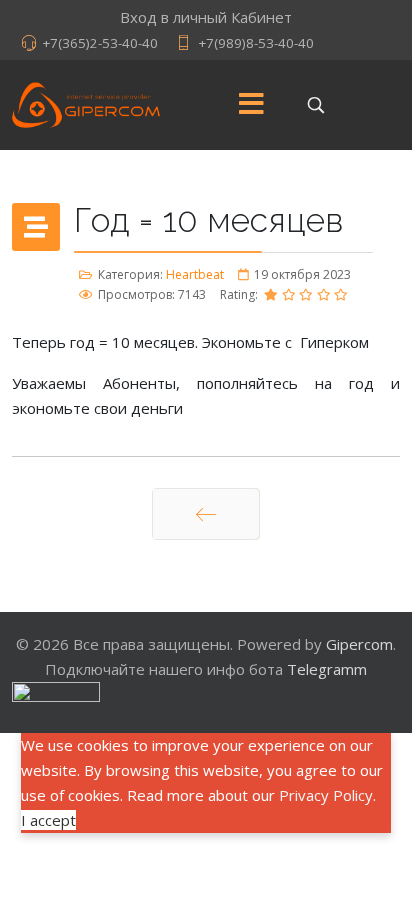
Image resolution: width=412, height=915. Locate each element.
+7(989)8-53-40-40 (256, 43)
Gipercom (359, 644)
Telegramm (327, 669)
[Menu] (252, 105)
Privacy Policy (326, 795)
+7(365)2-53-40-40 (100, 43)
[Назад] (206, 514)
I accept (48, 820)
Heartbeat (195, 274)
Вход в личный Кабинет (206, 17)
